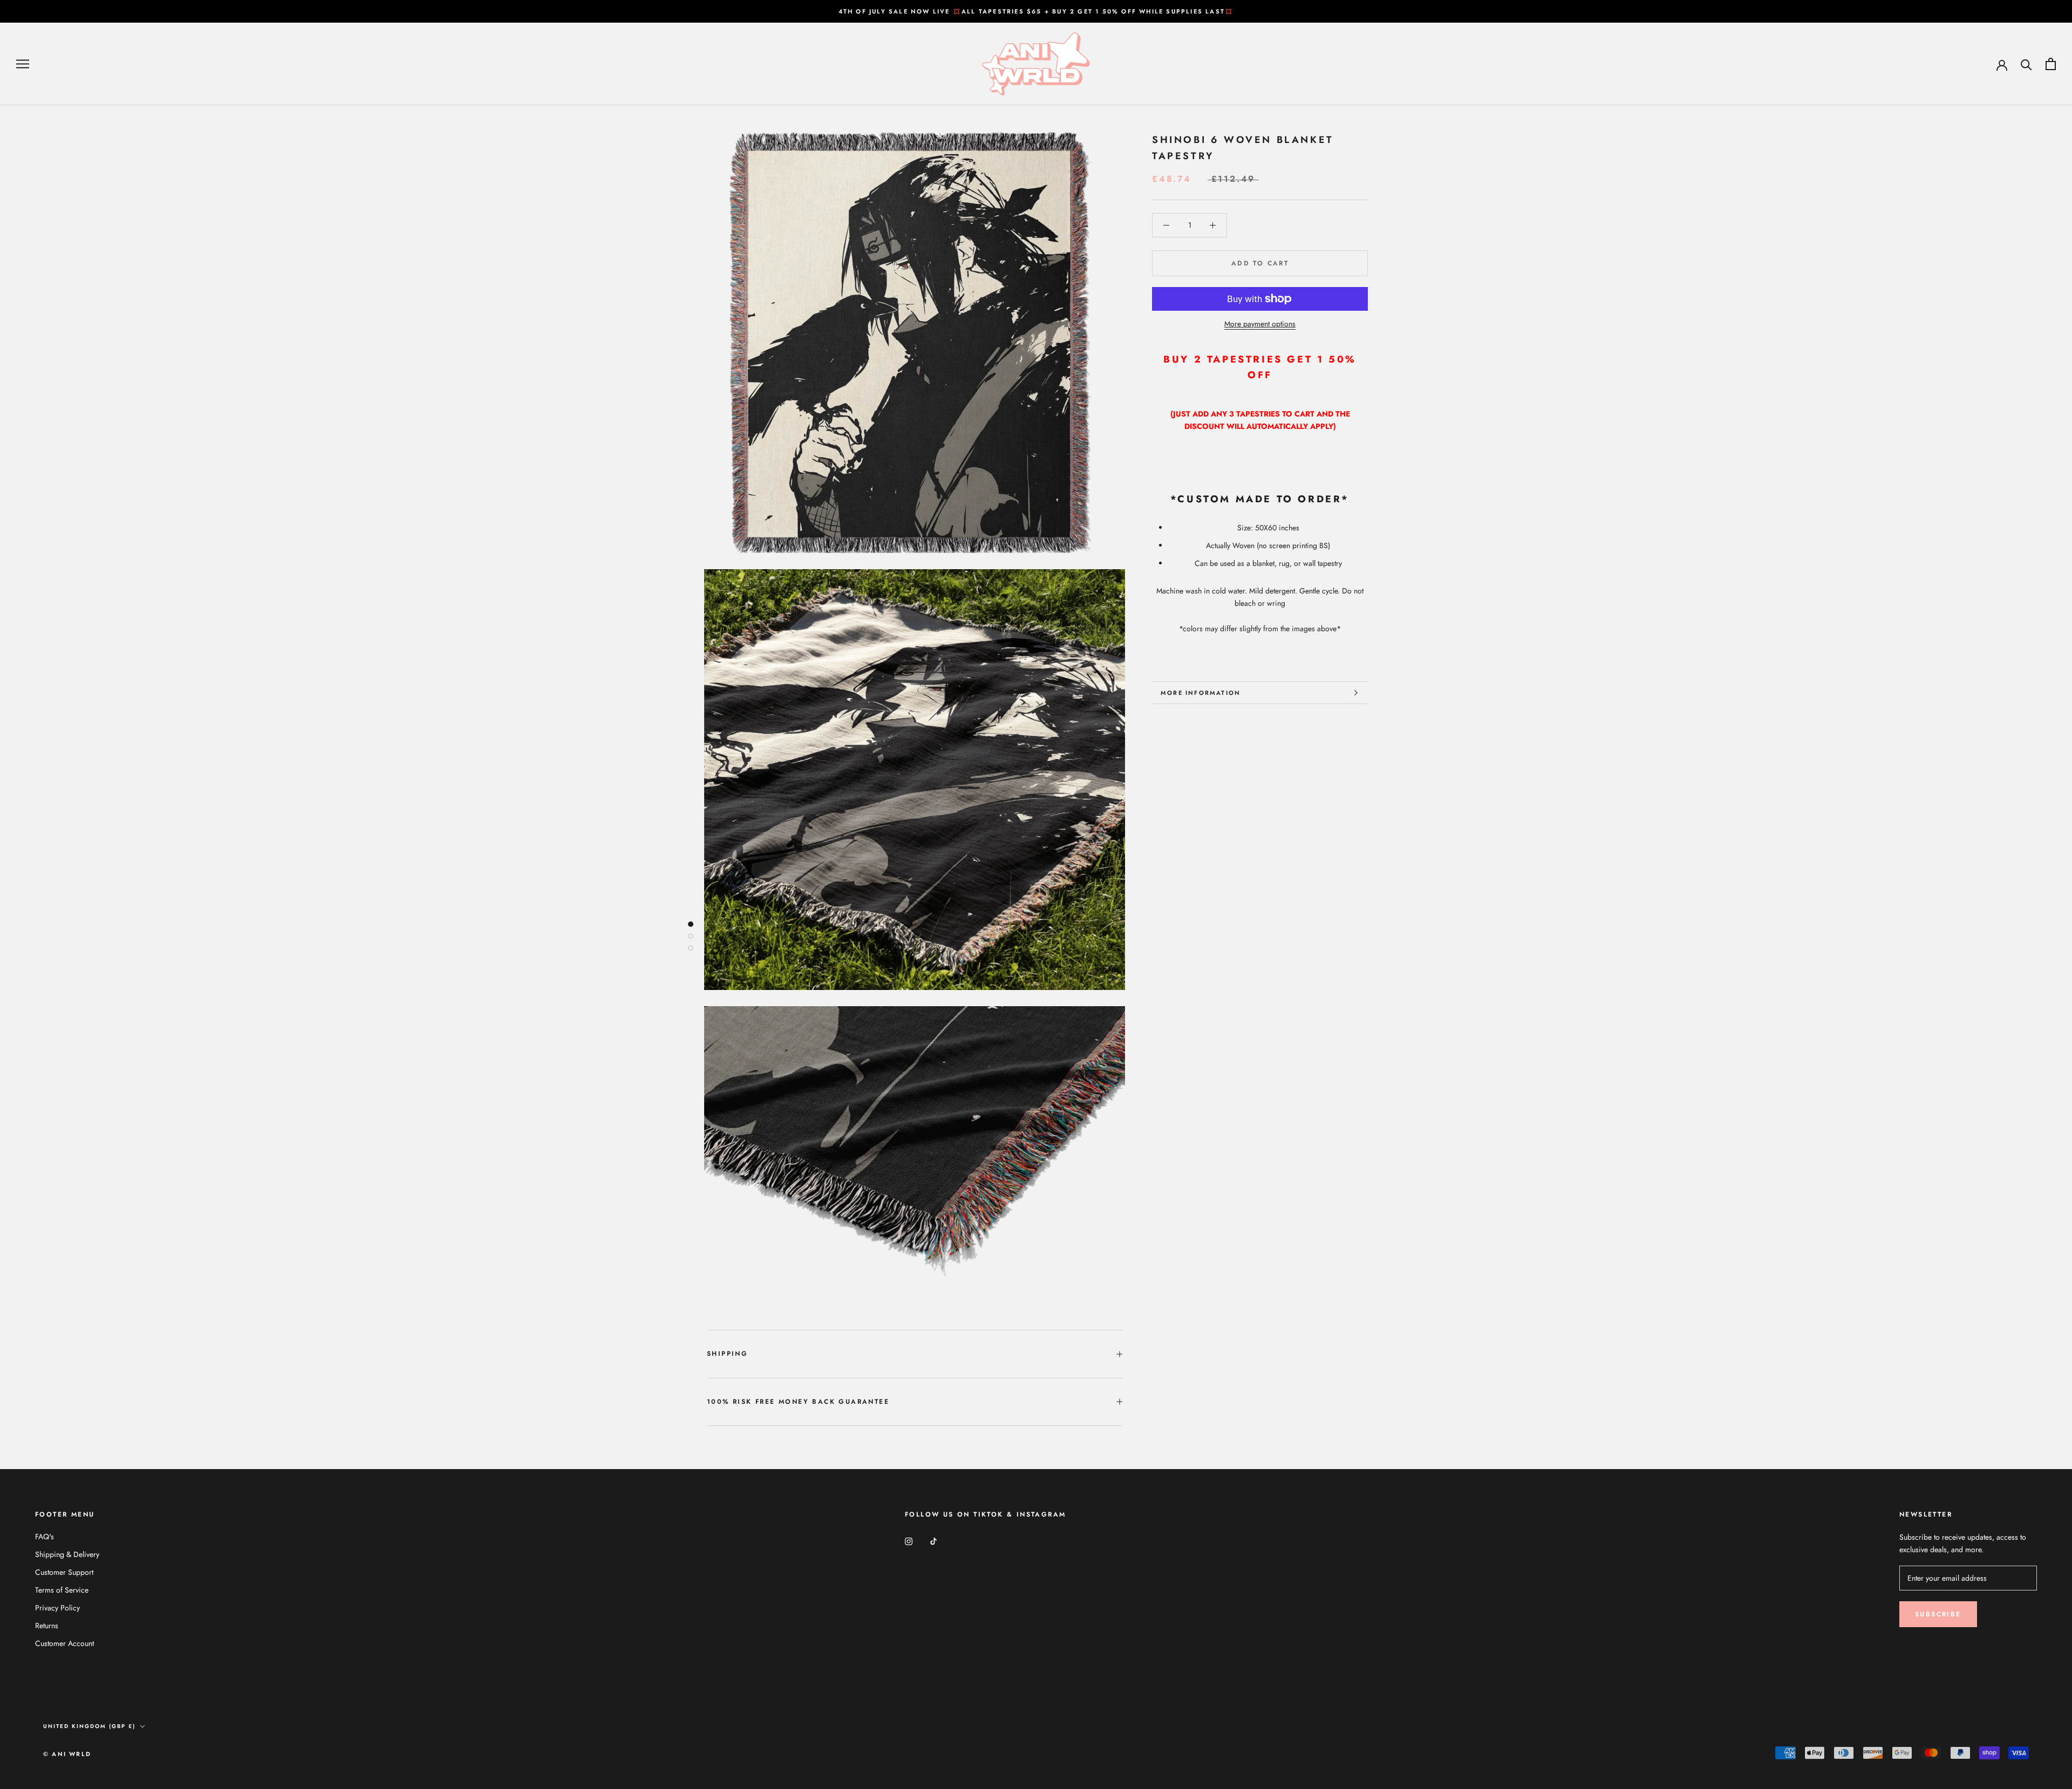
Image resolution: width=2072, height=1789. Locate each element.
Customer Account (64, 1643)
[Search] (2026, 64)
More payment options (1260, 324)
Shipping (727, 1354)
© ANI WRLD (67, 1754)
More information (1201, 693)
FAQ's (45, 1537)
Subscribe (1938, 1614)
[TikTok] (933, 1541)
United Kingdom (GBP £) (89, 1726)
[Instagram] (909, 1541)
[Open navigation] (23, 64)
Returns (47, 1626)
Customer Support (64, 1572)
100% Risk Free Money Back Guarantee (798, 1402)
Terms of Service (62, 1590)
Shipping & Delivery (67, 1554)
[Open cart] (2051, 64)
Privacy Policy (57, 1608)
